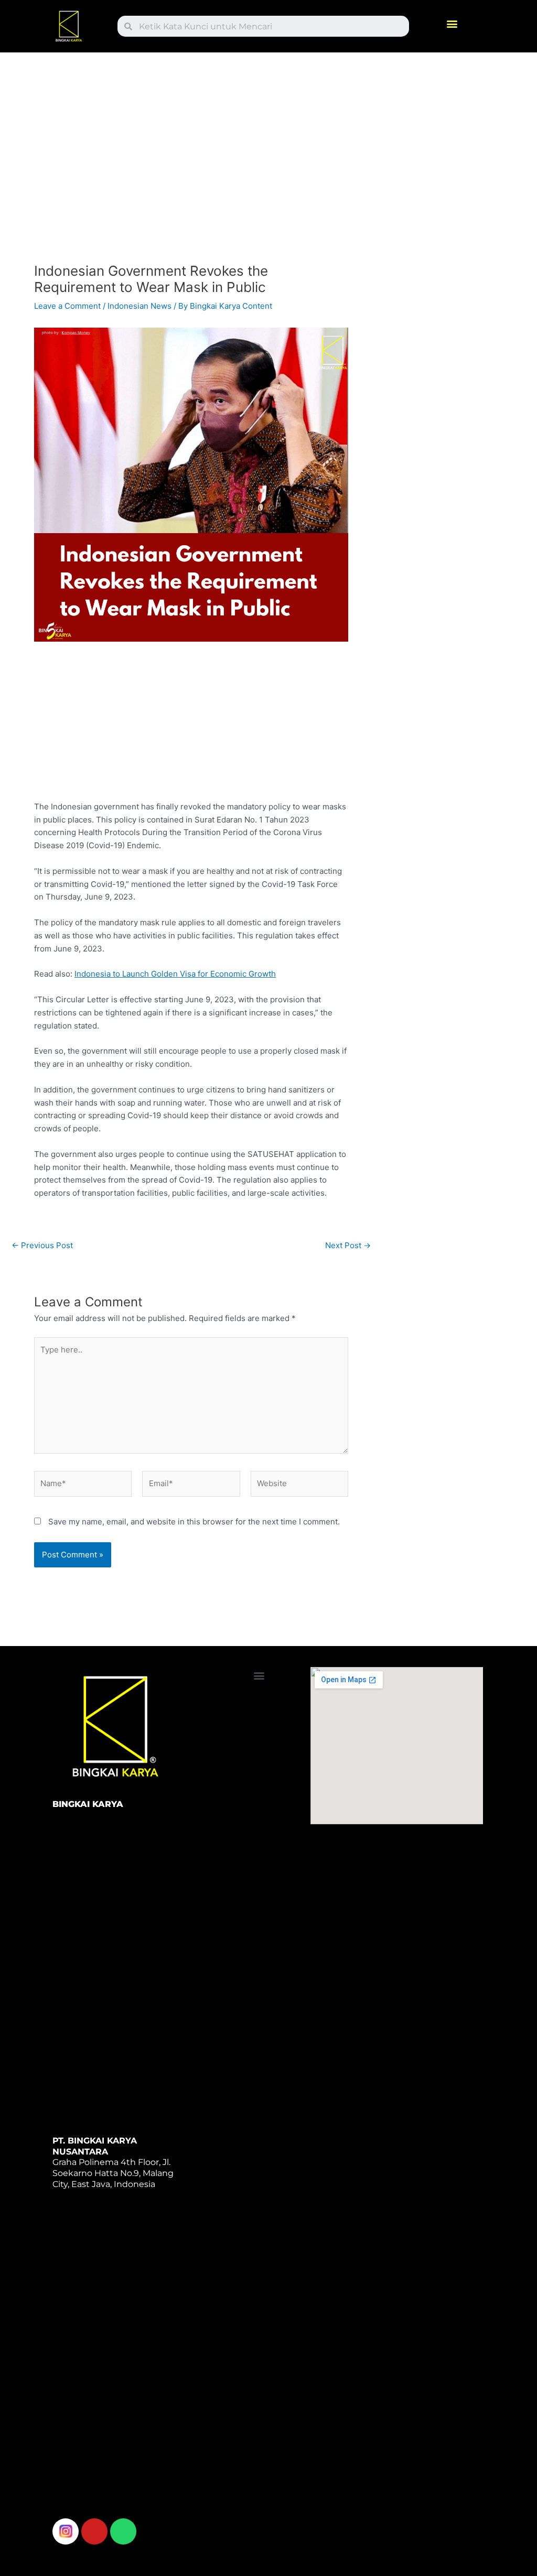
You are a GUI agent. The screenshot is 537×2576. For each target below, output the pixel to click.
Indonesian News (139, 306)
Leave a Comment (67, 306)
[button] (452, 24)
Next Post (348, 1245)
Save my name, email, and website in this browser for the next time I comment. (194, 1522)
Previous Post (42, 1245)
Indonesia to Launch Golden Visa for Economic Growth (175, 974)
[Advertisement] (191, 161)
